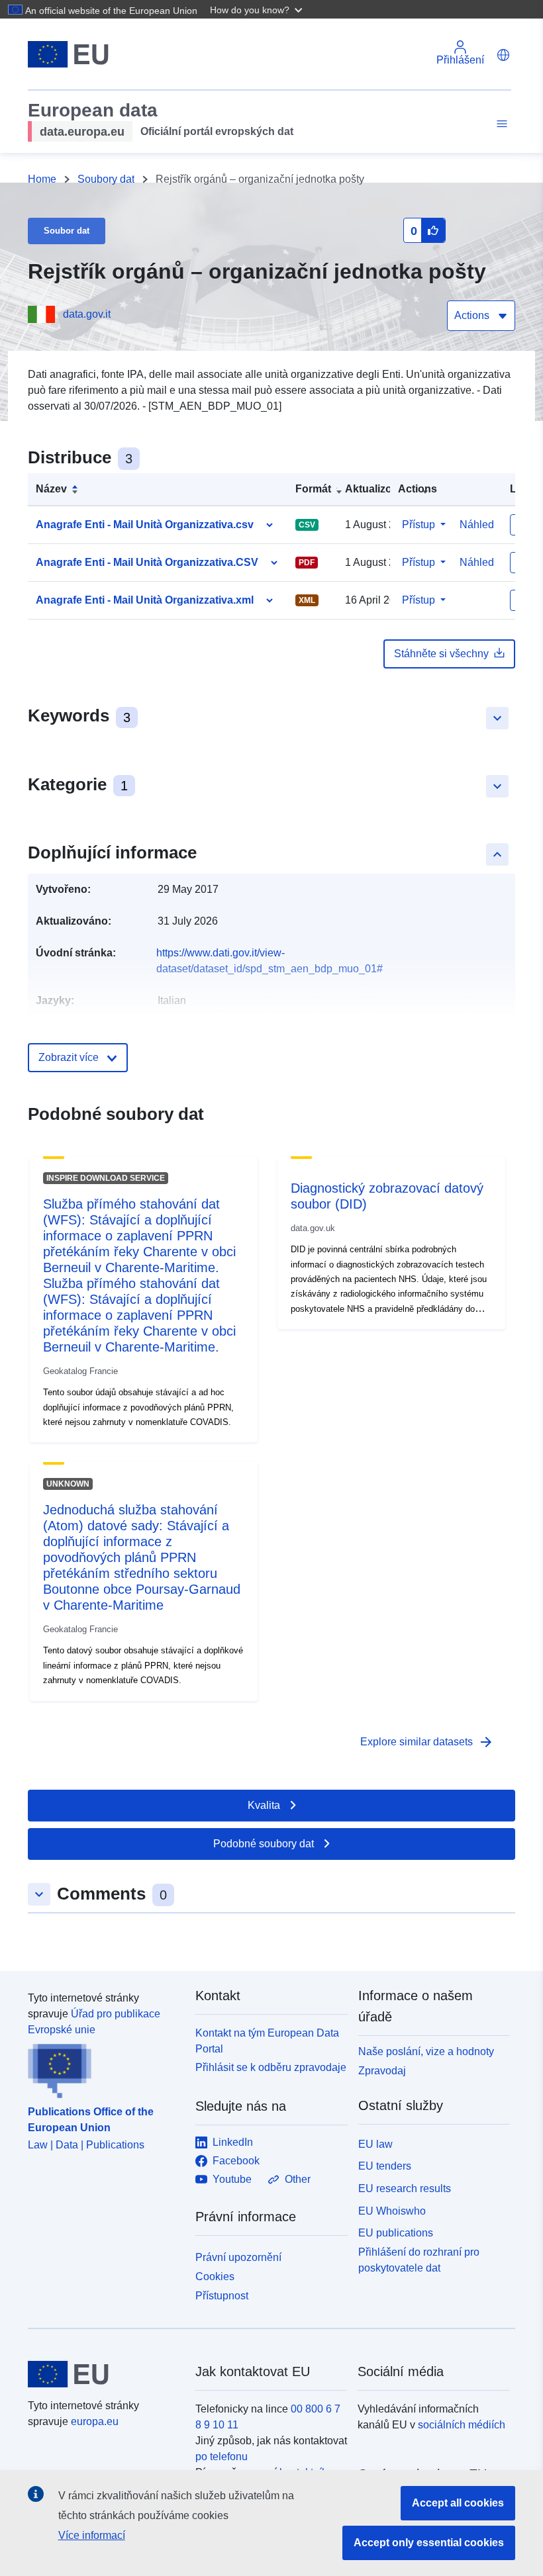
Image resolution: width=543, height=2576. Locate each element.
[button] (258, 9)
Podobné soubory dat (264, 1844)
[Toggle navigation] (500, 124)
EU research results (405, 2188)
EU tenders (385, 2166)
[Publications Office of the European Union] (104, 2068)
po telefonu (222, 2457)
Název (51, 489)
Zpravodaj (382, 2071)
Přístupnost (222, 2296)
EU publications (396, 2233)
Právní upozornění (238, 2257)
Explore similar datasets (427, 1742)
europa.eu (95, 2421)
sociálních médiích (462, 2425)
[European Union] (104, 2374)
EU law (375, 2144)
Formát (313, 489)
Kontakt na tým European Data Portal (267, 2041)
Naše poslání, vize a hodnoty (426, 2051)
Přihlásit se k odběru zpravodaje (271, 2067)
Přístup (419, 525)
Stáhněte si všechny (441, 654)
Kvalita (264, 1805)
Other (298, 2179)
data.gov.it (87, 314)
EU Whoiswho (392, 2211)
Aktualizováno (381, 489)
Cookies (215, 2277)
